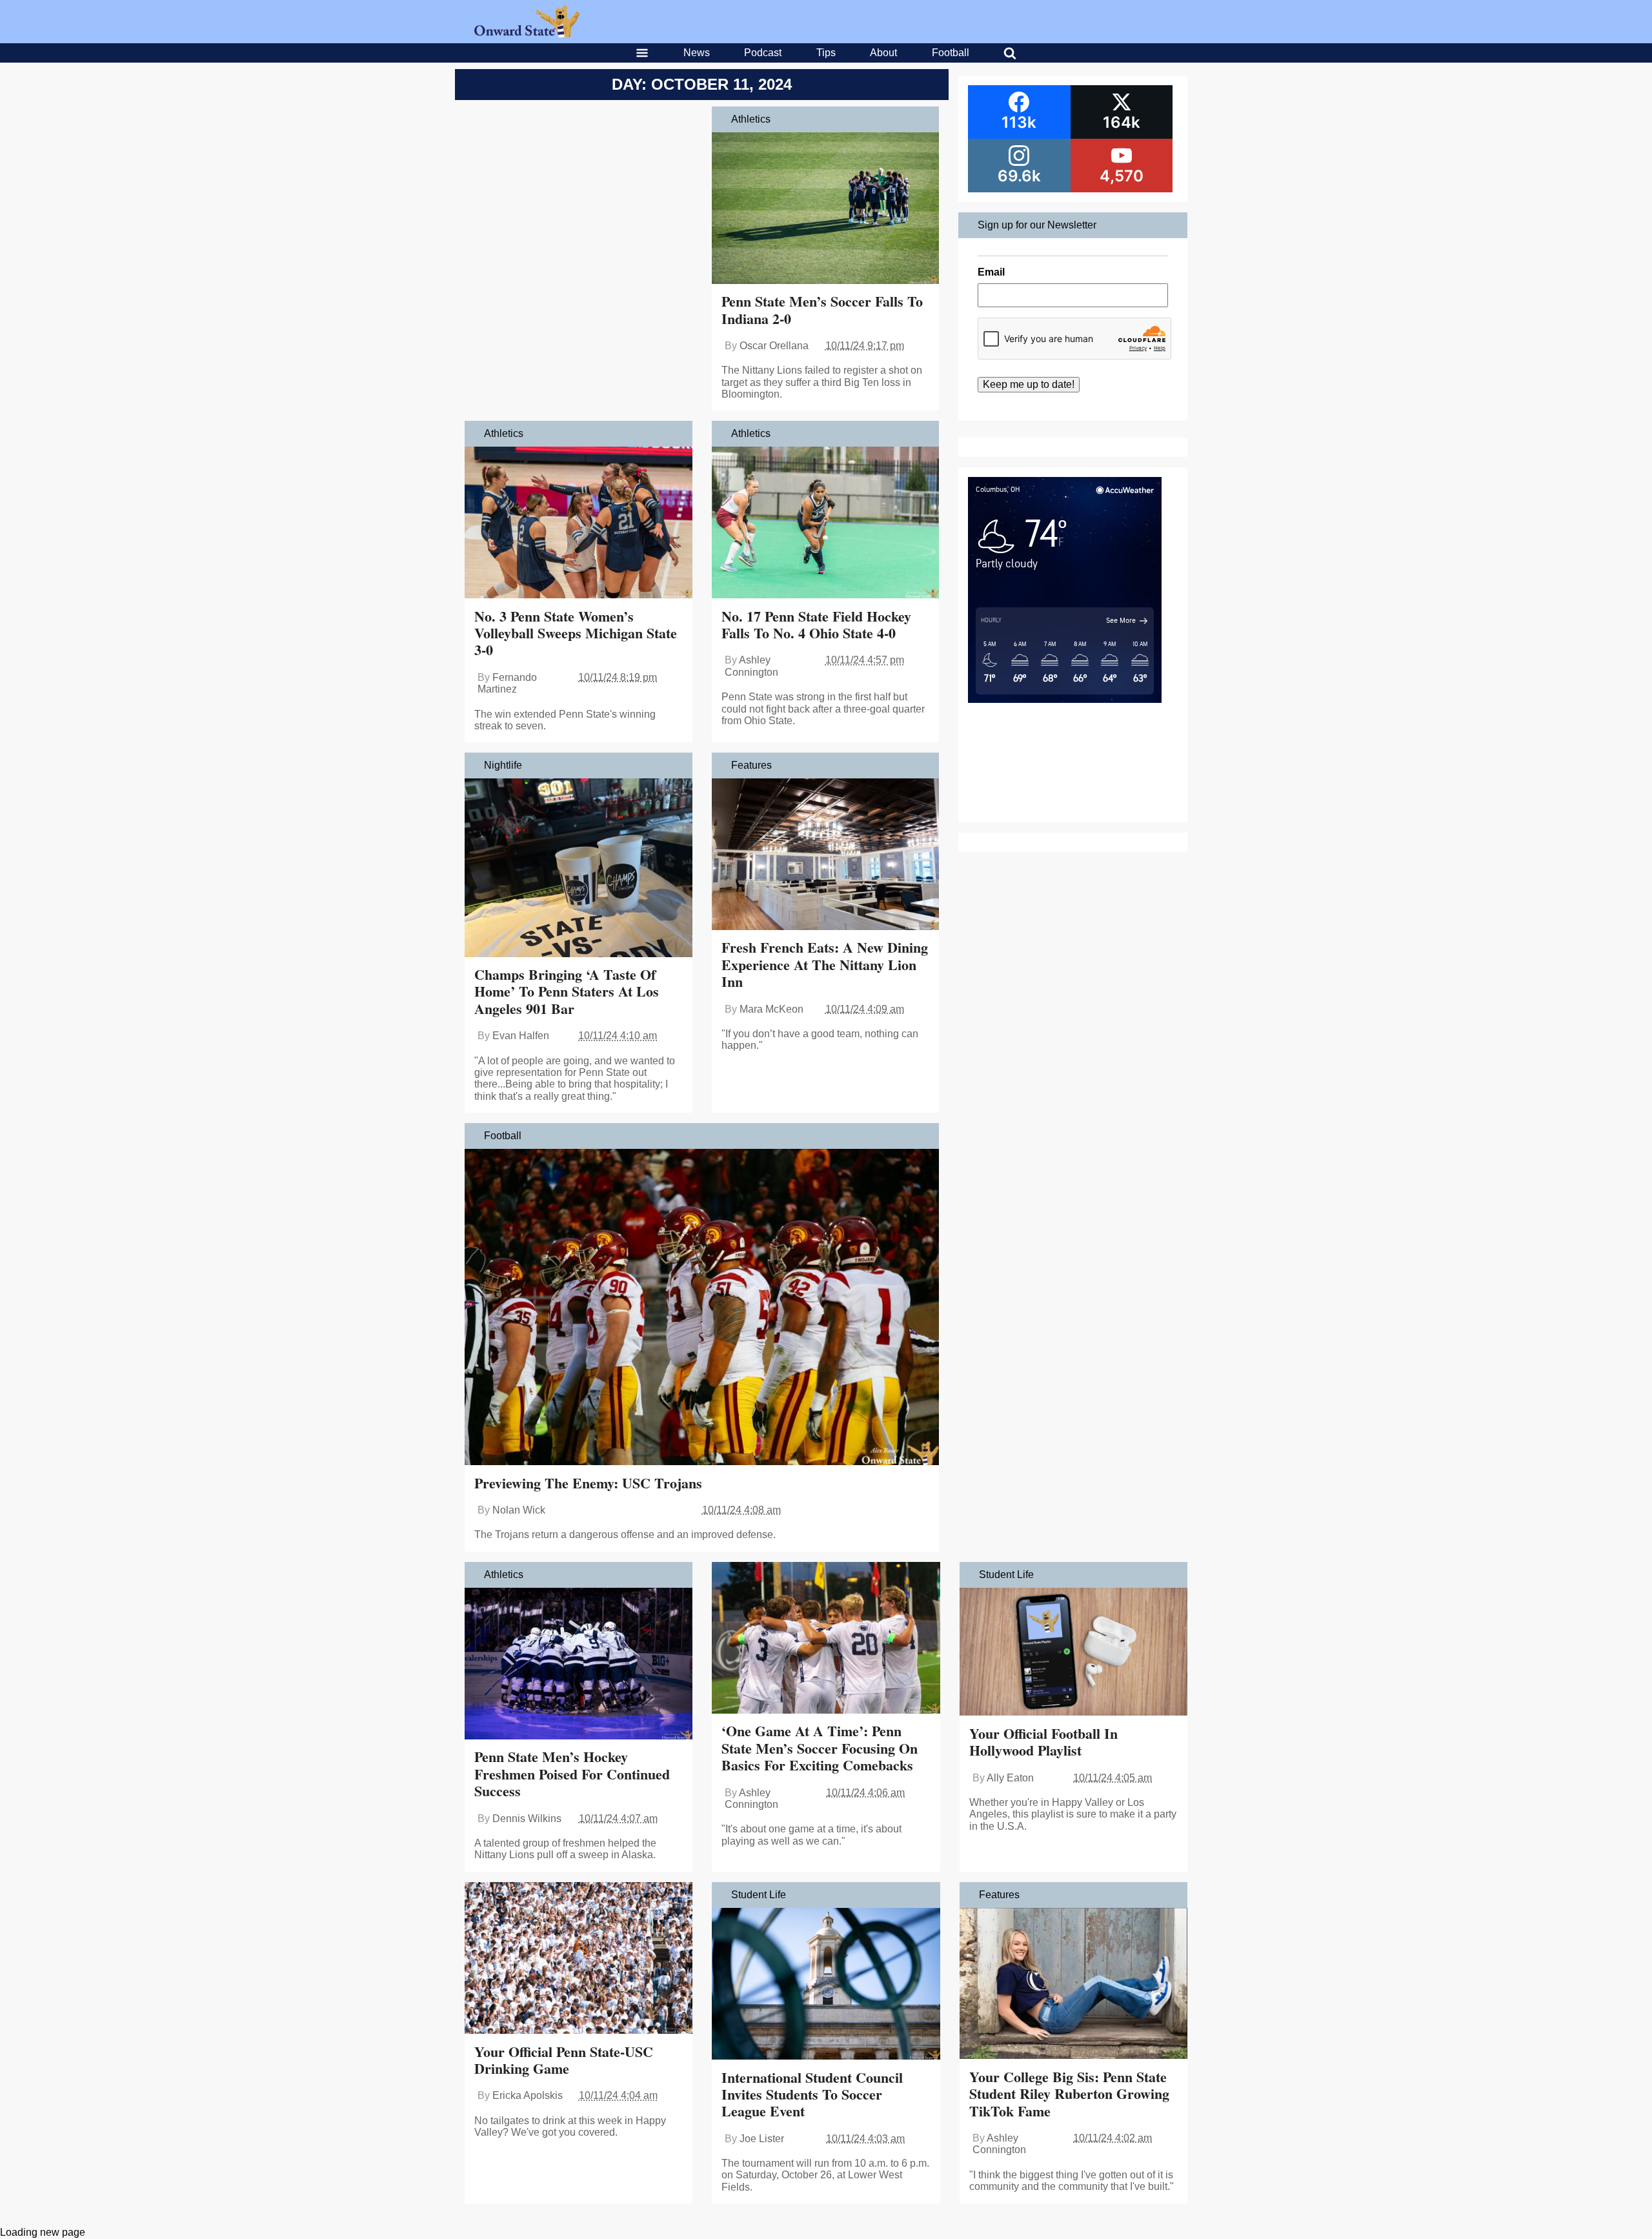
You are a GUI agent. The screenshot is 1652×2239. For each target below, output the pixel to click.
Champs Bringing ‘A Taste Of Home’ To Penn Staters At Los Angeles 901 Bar (567, 991)
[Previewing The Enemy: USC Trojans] (702, 1308)
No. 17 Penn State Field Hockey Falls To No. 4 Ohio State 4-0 (816, 624)
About (883, 53)
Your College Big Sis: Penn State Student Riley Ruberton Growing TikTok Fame (1069, 2094)
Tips (826, 53)
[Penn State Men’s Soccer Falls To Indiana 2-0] (826, 209)
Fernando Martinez (507, 683)
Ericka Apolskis (528, 2095)
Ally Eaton (1010, 1778)
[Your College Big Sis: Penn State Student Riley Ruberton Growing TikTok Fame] (1073, 1985)
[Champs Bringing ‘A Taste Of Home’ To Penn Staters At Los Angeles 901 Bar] (579, 869)
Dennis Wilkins (527, 1819)
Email (991, 272)
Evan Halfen (521, 1036)
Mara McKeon (771, 1009)
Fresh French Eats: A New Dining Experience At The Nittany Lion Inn (825, 964)
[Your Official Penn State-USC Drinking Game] (579, 1960)
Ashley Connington (751, 666)
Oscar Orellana (774, 346)
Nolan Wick (519, 1510)
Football (951, 53)
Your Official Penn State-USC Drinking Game (564, 2060)
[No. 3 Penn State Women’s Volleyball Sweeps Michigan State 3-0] (579, 524)
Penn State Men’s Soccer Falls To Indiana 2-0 (822, 309)
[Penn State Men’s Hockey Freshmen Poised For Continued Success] (579, 1665)
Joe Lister (762, 2139)
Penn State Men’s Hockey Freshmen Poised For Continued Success (572, 1774)
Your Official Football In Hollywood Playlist (1043, 1742)
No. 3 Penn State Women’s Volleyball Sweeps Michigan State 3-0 (576, 633)
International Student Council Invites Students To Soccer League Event (812, 2094)
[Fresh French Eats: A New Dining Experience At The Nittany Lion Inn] (826, 856)
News (697, 53)
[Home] (527, 34)
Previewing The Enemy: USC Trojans (588, 1483)
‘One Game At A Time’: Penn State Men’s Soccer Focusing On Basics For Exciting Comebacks (820, 1748)
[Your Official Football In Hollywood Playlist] (1073, 1653)
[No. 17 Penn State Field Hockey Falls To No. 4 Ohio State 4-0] (826, 524)
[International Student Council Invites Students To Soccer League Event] (826, 1985)
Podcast (763, 53)
